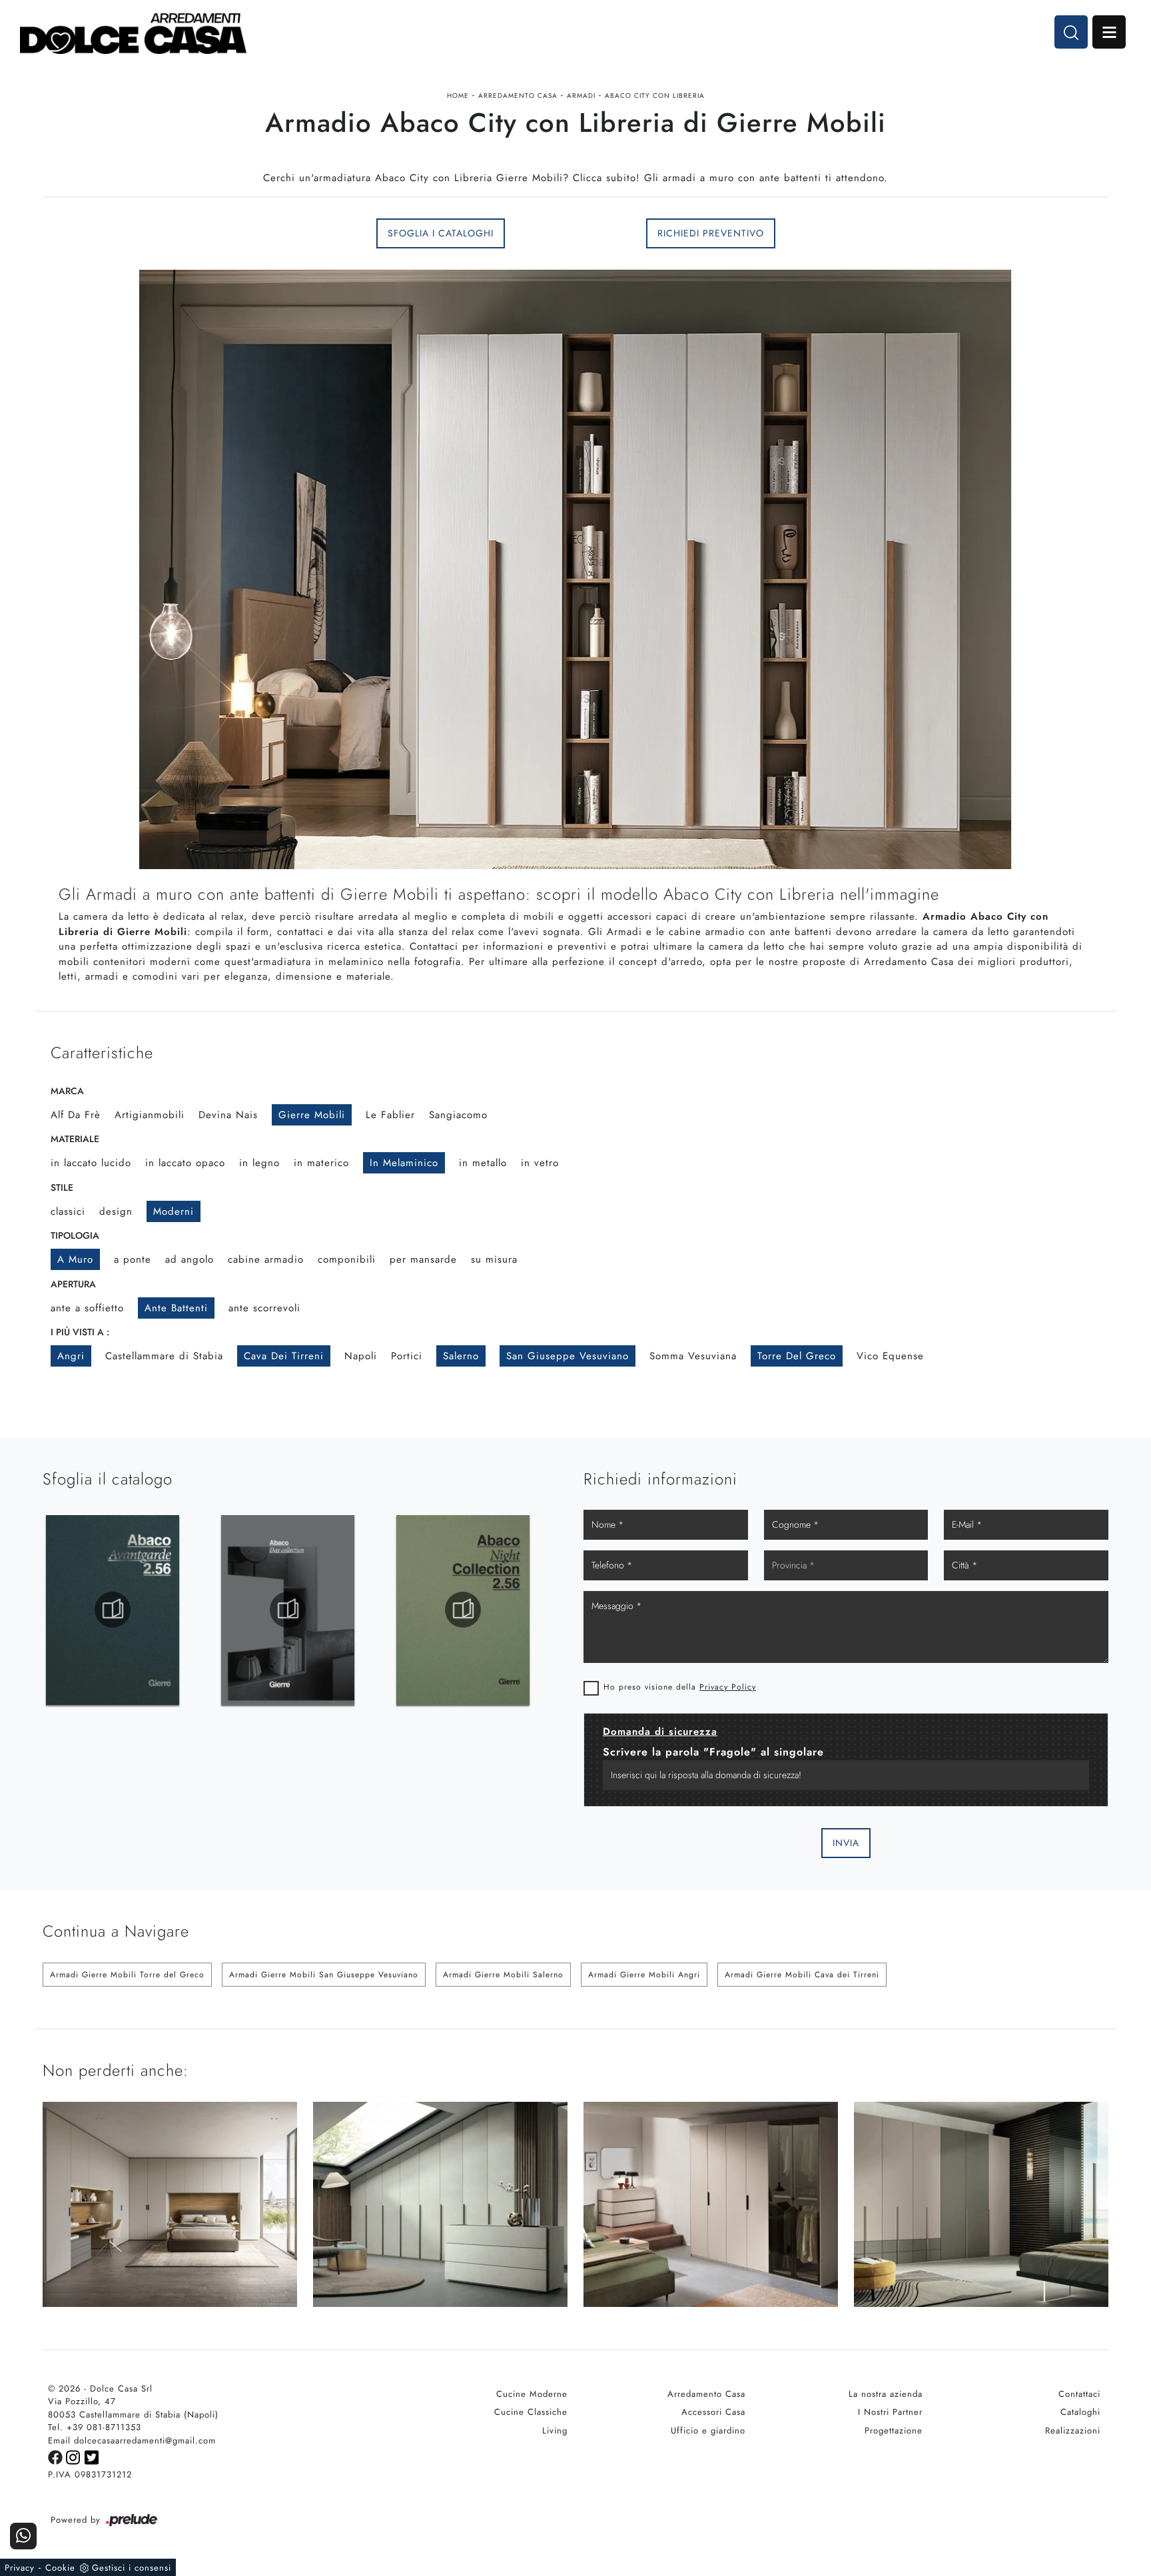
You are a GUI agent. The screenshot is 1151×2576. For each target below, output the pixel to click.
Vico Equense (890, 1356)
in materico (321, 1163)
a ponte (133, 1259)
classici (68, 1211)
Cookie (60, 2568)
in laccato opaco (185, 1163)
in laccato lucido (91, 1163)
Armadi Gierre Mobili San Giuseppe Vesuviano (324, 1975)
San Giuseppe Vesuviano (568, 1356)
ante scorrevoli (264, 1308)
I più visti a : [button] (80, 1332)
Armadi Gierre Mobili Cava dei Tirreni (802, 1975)
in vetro (540, 1163)
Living (555, 2430)
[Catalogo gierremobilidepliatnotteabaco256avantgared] (288, 1610)
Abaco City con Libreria (655, 96)
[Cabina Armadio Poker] (170, 233)
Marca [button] (67, 1091)
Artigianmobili (150, 1115)
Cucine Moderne (532, 2394)
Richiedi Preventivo (711, 233)
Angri (71, 1356)
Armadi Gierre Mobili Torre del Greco (127, 1975)
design (116, 1211)
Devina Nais (228, 1115)
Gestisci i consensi (132, 2568)
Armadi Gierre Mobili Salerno (503, 1975)
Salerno (461, 1356)
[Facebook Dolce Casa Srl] (57, 2456)
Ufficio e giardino (708, 2430)
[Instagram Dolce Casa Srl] (75, 2456)
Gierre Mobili (312, 1115)
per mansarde (423, 1259)
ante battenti (176, 1308)
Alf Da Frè (76, 1115)
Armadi (581, 96)
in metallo (483, 1163)
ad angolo (190, 1259)
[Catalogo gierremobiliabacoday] (113, 1610)
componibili (347, 1259)
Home (458, 96)
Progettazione (894, 2430)
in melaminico (404, 1163)
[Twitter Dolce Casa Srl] (92, 2456)
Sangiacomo (458, 1115)
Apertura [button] (73, 1284)
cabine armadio (266, 1259)
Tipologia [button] (75, 1235)
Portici (407, 1356)
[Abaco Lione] (981, 233)
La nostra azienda (886, 2394)
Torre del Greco (797, 1356)
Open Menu (1109, 32)
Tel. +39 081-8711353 (95, 2427)
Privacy (20, 2568)
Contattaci (1079, 2394)
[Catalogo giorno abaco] (463, 1610)
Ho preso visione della (680, 1687)
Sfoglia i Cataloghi (441, 233)
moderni (174, 1211)
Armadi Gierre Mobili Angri (644, 1975)
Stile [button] (62, 1187)
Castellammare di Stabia (164, 1356)
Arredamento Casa (518, 96)
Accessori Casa (713, 2412)
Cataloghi (1080, 2412)
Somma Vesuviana (693, 1356)
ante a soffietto (87, 1308)
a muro (75, 1259)
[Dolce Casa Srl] (133, 34)
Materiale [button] (75, 1139)
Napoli (361, 1356)
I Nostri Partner (890, 2412)
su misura (494, 1259)
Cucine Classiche (531, 2412)
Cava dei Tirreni (284, 1356)
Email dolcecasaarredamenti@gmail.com (132, 2440)
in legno (259, 1163)
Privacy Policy (728, 1687)
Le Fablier (390, 1115)
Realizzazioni (1073, 2430)
